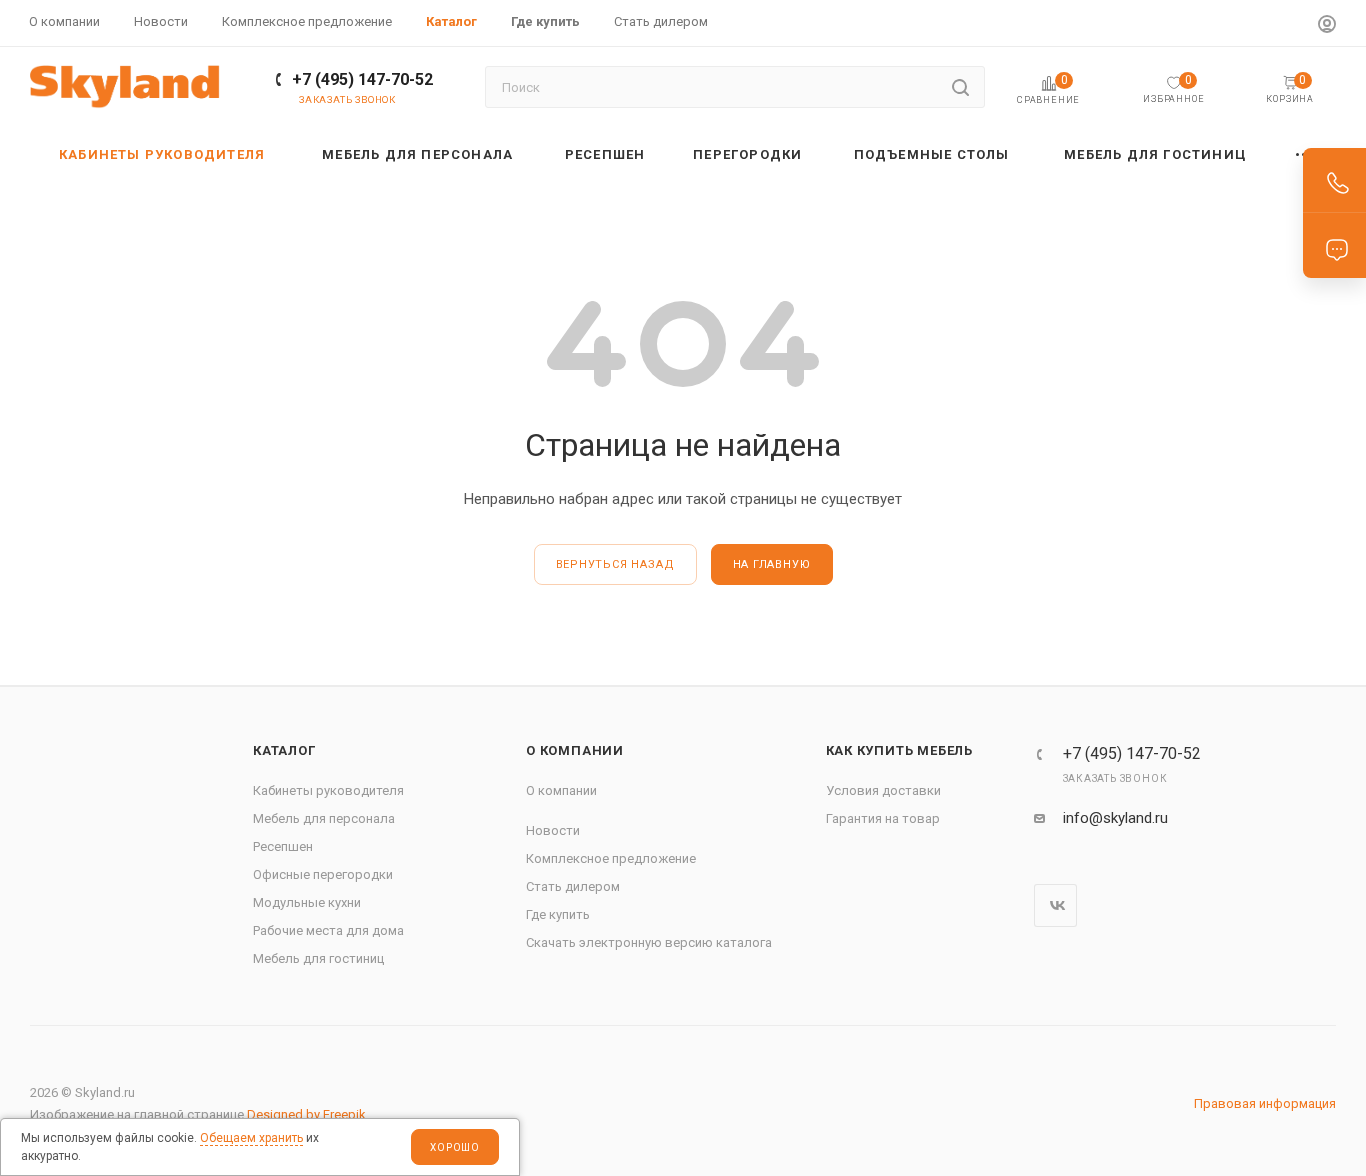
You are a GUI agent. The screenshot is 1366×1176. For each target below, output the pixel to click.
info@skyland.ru (1115, 818)
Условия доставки (883, 790)
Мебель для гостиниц (318, 958)
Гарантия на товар (883, 818)
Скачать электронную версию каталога (649, 942)
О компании (575, 750)
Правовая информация (1265, 1103)
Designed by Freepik (306, 1114)
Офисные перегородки (323, 874)
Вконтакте (1055, 905)
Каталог (284, 750)
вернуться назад (615, 564)
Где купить (558, 914)
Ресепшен (283, 846)
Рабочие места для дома (328, 930)
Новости (553, 830)
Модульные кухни (307, 902)
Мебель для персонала (324, 818)
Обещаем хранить (251, 1138)
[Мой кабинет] (1327, 26)
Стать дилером (573, 886)
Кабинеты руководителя (328, 790)
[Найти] (960, 87)
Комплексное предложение (611, 858)
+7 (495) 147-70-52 (362, 79)
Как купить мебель (900, 750)
